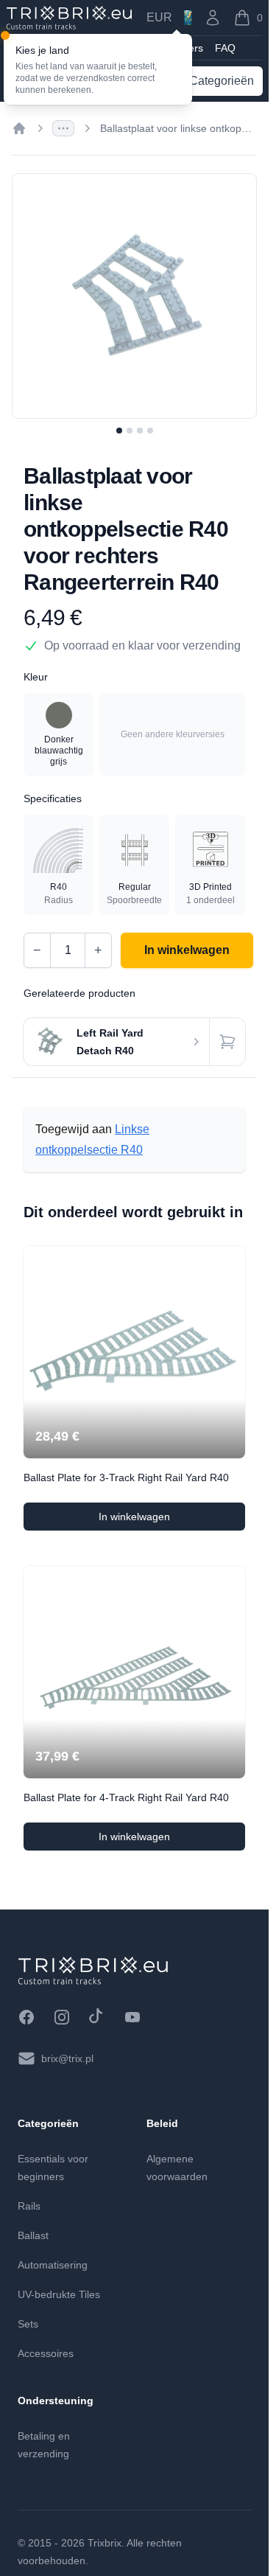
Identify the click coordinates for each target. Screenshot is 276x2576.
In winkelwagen (172, 1520)
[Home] (19, 128)
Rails (29, 2206)
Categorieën (222, 81)
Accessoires (46, 2353)
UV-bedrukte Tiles (59, 2294)
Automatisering (53, 2265)
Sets (28, 2324)
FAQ (225, 48)
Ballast (33, 2235)
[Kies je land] (188, 18)
